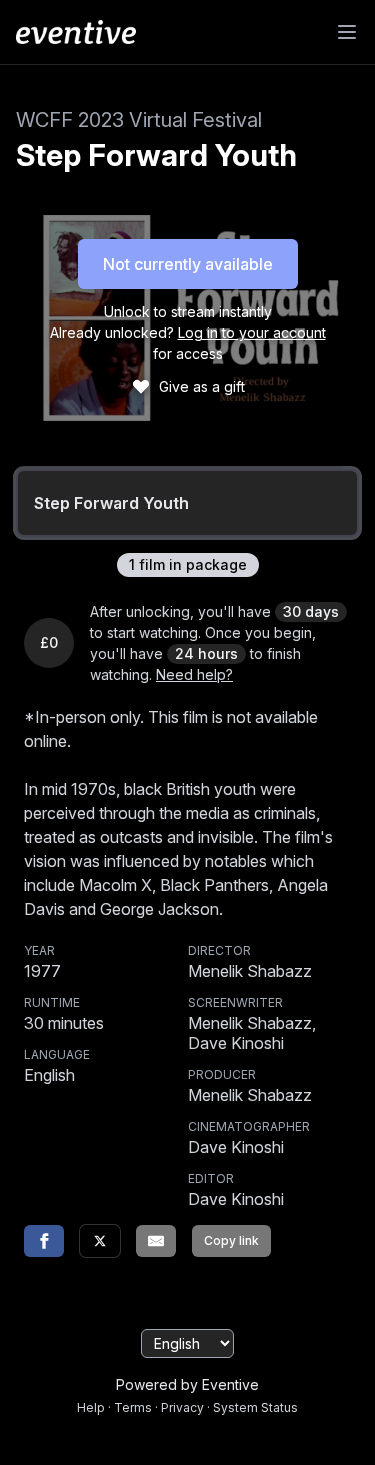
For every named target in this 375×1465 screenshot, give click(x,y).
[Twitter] (100, 1241)
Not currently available (188, 264)
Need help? (194, 674)
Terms (133, 1407)
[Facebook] (44, 1241)
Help (91, 1407)
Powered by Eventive (187, 1384)
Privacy (182, 1407)
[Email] (156, 1241)
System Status (255, 1407)
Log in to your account (252, 332)
